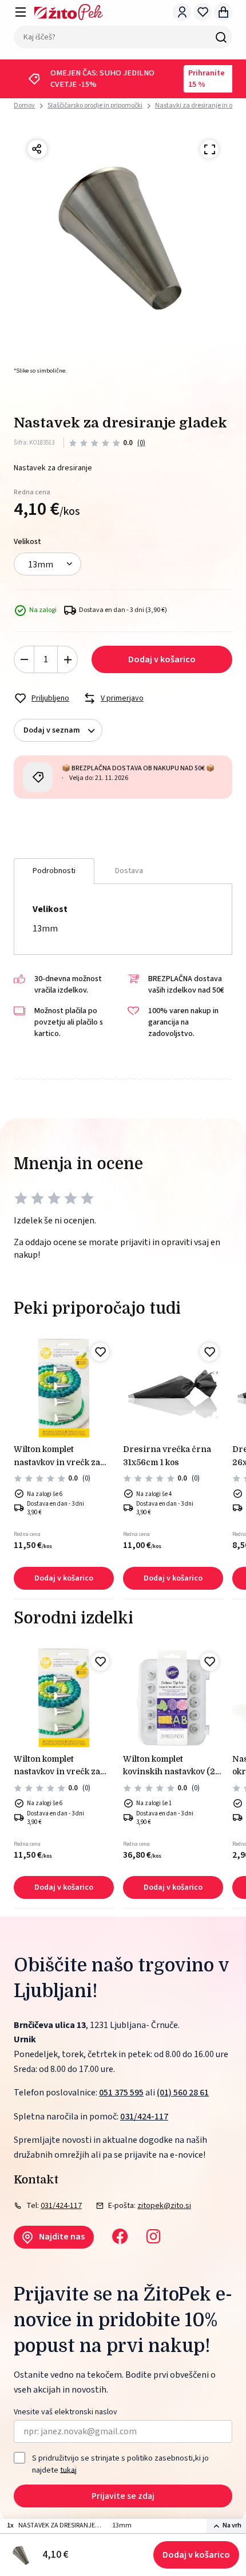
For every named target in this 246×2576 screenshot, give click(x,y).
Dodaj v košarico (196, 2555)
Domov (24, 106)
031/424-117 (144, 2117)
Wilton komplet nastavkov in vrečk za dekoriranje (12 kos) (57, 1457)
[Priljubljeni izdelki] (203, 12)
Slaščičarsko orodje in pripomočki (95, 105)
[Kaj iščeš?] (221, 37)
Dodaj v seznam (52, 730)
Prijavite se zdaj (123, 2496)
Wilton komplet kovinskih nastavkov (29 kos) (172, 1766)
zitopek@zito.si (164, 2206)
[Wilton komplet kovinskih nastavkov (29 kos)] (173, 1698)
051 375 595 (121, 2093)
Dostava (129, 871)
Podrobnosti (54, 871)
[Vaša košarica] (223, 12)
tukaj (68, 2470)
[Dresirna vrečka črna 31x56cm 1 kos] (173, 1388)
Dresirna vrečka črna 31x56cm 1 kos (167, 1455)
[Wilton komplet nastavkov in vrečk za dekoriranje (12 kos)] (64, 1388)
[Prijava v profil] (182, 12)
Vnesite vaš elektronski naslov (66, 2412)
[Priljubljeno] (100, 1352)
